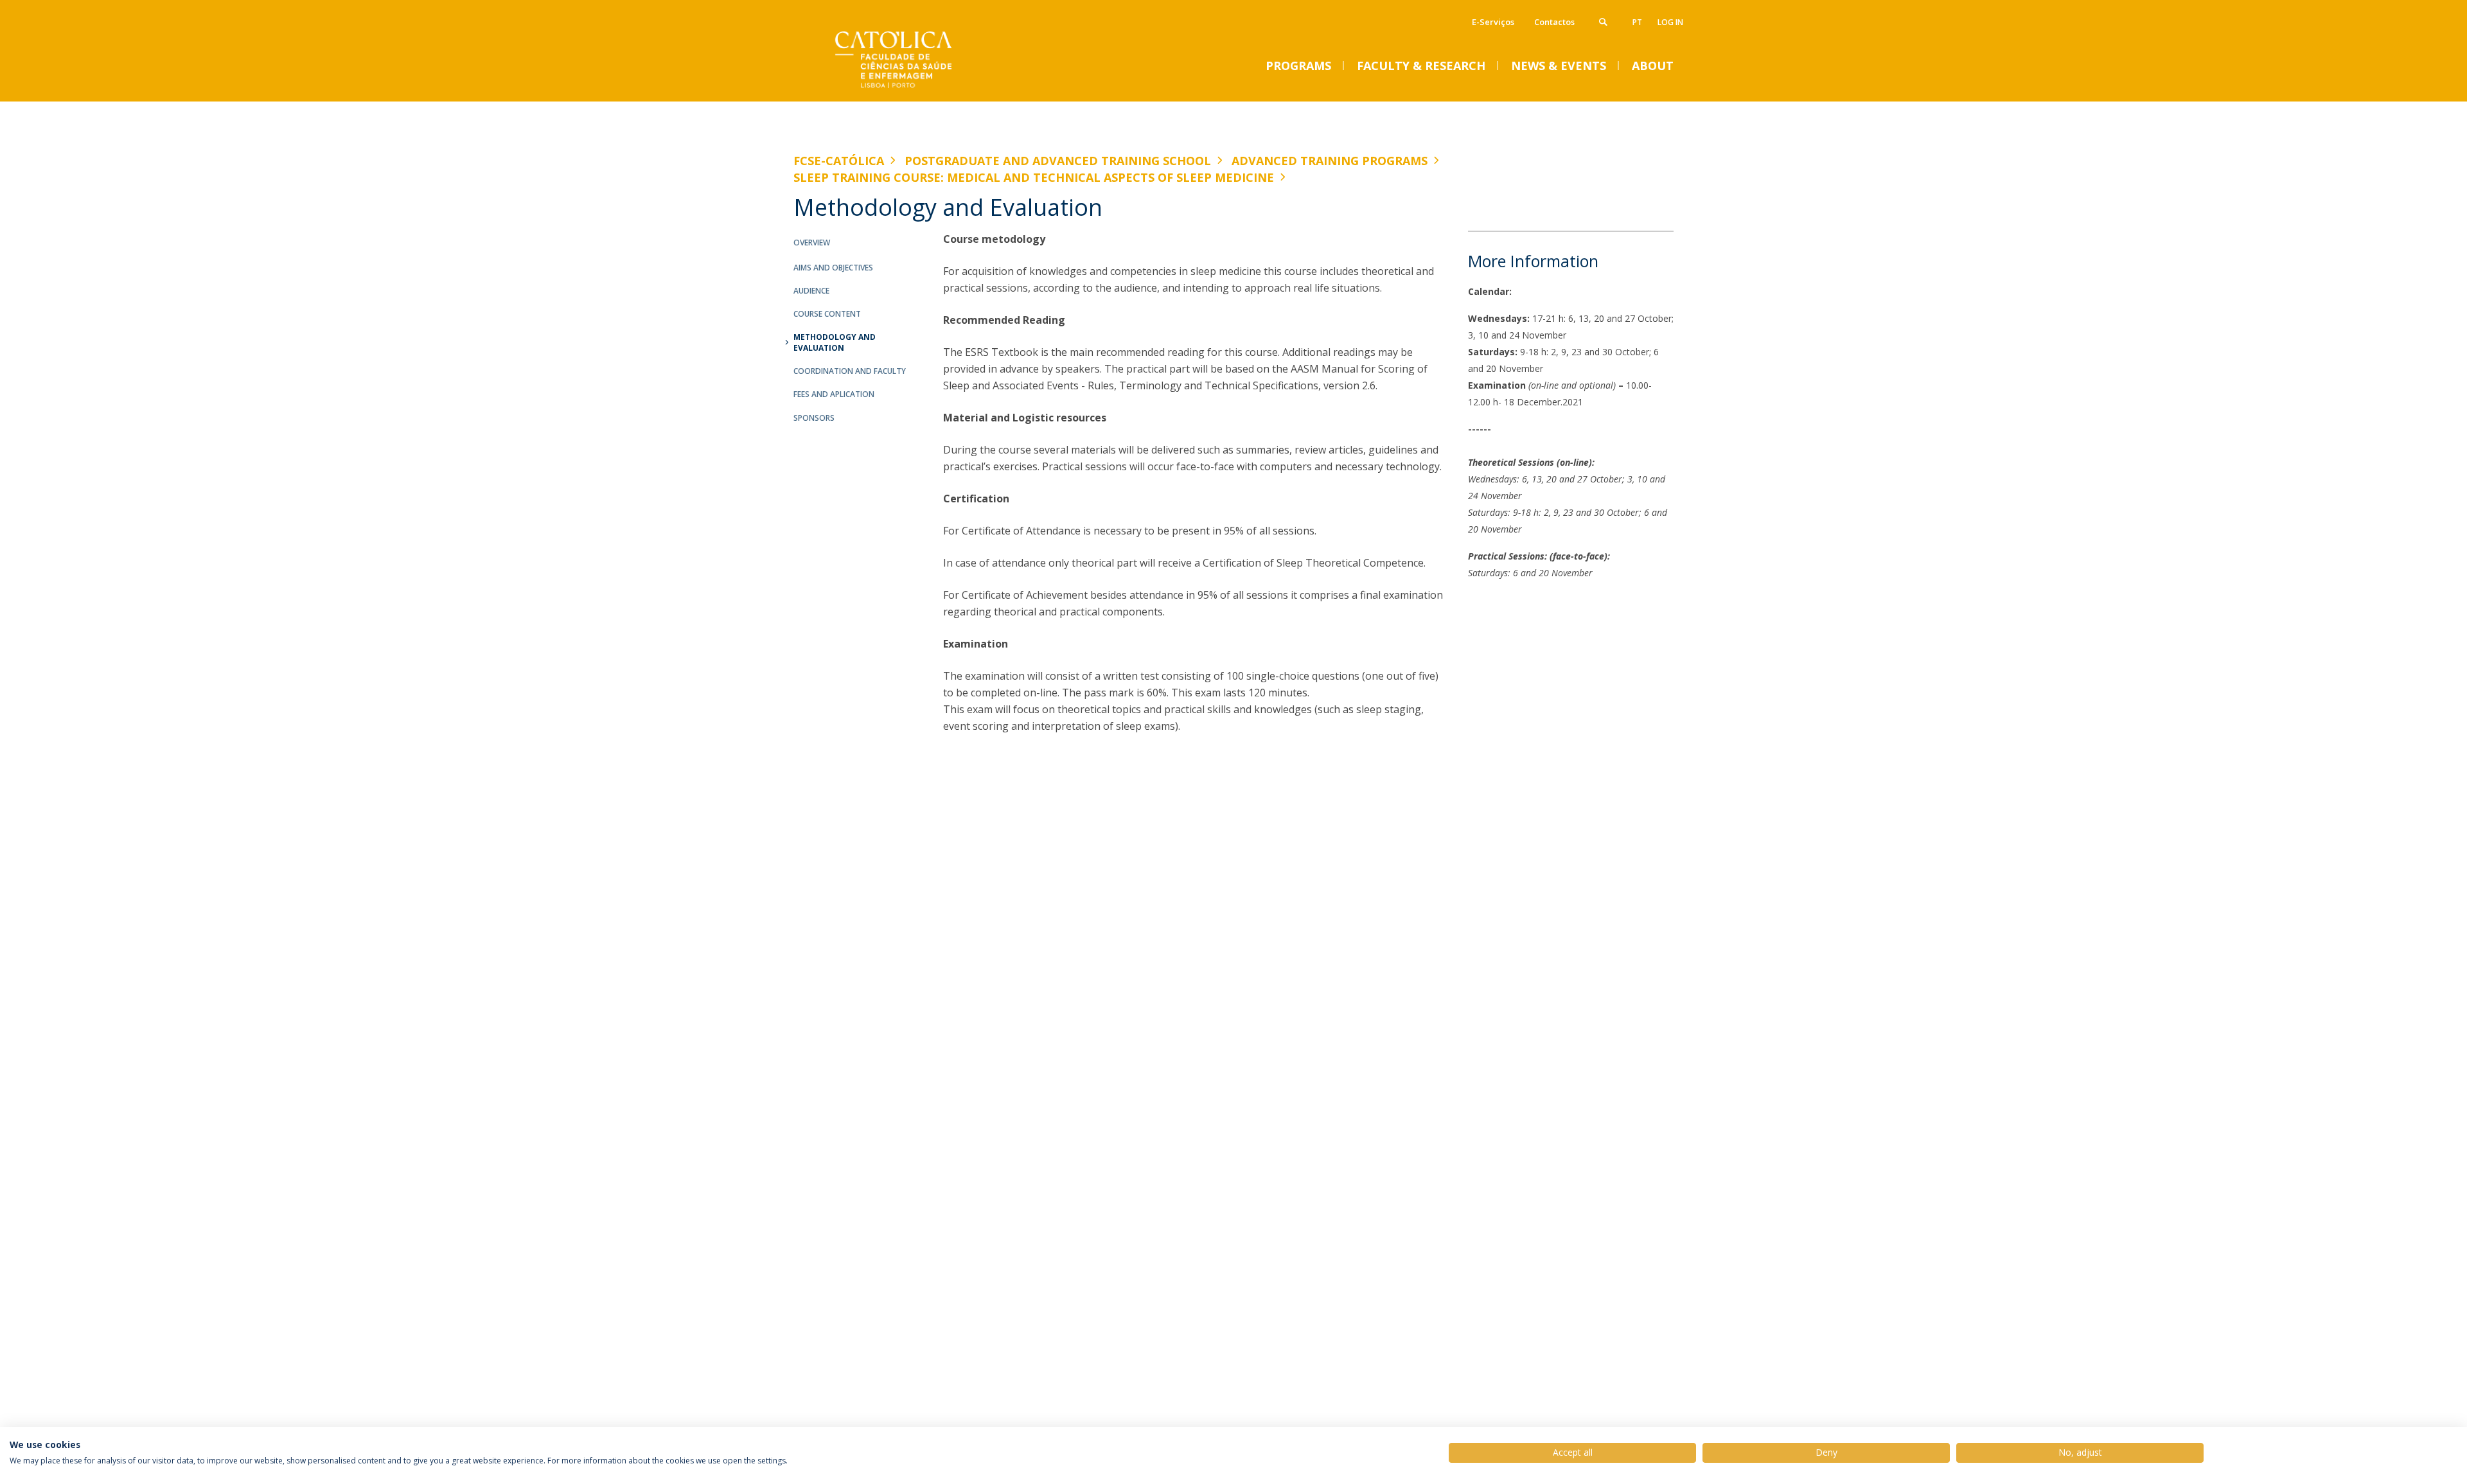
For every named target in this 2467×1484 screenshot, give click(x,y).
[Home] (922, 88)
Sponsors (814, 418)
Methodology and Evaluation (835, 342)
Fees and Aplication (834, 394)
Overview (812, 243)
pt (1637, 22)
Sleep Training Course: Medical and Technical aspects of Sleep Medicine (1034, 177)
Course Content (827, 314)
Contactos (1554, 22)
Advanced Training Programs (1330, 161)
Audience (811, 291)
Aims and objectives (833, 268)
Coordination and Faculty (850, 371)
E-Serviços (1493, 22)
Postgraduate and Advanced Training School (1058, 161)
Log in (1670, 22)
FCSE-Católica (839, 161)
